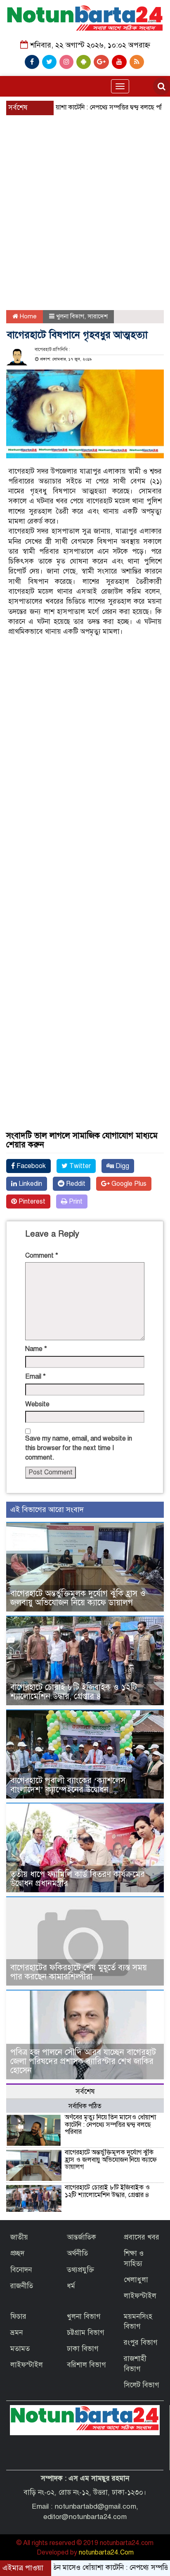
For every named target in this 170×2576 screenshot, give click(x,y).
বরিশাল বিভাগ (86, 2365)
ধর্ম (71, 2286)
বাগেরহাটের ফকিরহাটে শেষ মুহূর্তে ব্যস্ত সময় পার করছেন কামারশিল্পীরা (79, 1972)
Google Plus (128, 1184)
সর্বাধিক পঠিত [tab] (85, 2106)
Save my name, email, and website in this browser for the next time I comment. (79, 1448)
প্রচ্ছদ (17, 2253)
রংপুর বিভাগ (141, 2343)
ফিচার (18, 2317)
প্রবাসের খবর (142, 2237)
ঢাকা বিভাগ (83, 2349)
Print (75, 1202)
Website (37, 1404)
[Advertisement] (85, 187)
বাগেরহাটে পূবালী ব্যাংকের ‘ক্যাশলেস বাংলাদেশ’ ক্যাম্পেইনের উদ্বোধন (68, 1785)
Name (36, 1349)
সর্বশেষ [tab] (85, 2091)
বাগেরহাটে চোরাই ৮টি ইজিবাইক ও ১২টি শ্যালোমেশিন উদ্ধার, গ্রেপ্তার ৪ (74, 1692)
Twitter (79, 1166)
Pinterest (31, 1202)
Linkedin (30, 1184)
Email (35, 1377)
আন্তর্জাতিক (81, 2237)
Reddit (75, 1184)
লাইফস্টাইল (140, 2296)
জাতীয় (19, 2237)
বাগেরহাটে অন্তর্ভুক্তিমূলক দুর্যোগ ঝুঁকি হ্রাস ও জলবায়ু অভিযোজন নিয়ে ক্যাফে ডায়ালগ (78, 1598)
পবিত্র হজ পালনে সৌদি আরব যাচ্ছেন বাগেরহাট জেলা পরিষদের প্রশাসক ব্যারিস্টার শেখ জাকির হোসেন (83, 2061)
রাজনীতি (22, 2286)
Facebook (30, 1166)
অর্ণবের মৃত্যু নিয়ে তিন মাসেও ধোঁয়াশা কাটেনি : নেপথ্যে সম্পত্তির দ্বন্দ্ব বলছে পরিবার (110, 2125)
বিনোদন (21, 2270)
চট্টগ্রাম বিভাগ (86, 2333)
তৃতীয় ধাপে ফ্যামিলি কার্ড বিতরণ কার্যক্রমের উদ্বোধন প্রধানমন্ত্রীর (78, 1879)
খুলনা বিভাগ (70, 316)
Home (27, 316)
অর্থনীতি (77, 2253)
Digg (122, 1166)
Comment (42, 1256)
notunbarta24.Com (106, 2552)
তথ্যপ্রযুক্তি (80, 2270)
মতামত (20, 2349)
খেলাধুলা (136, 2280)
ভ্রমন (17, 2333)
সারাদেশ (98, 316)
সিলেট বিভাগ (142, 2385)
